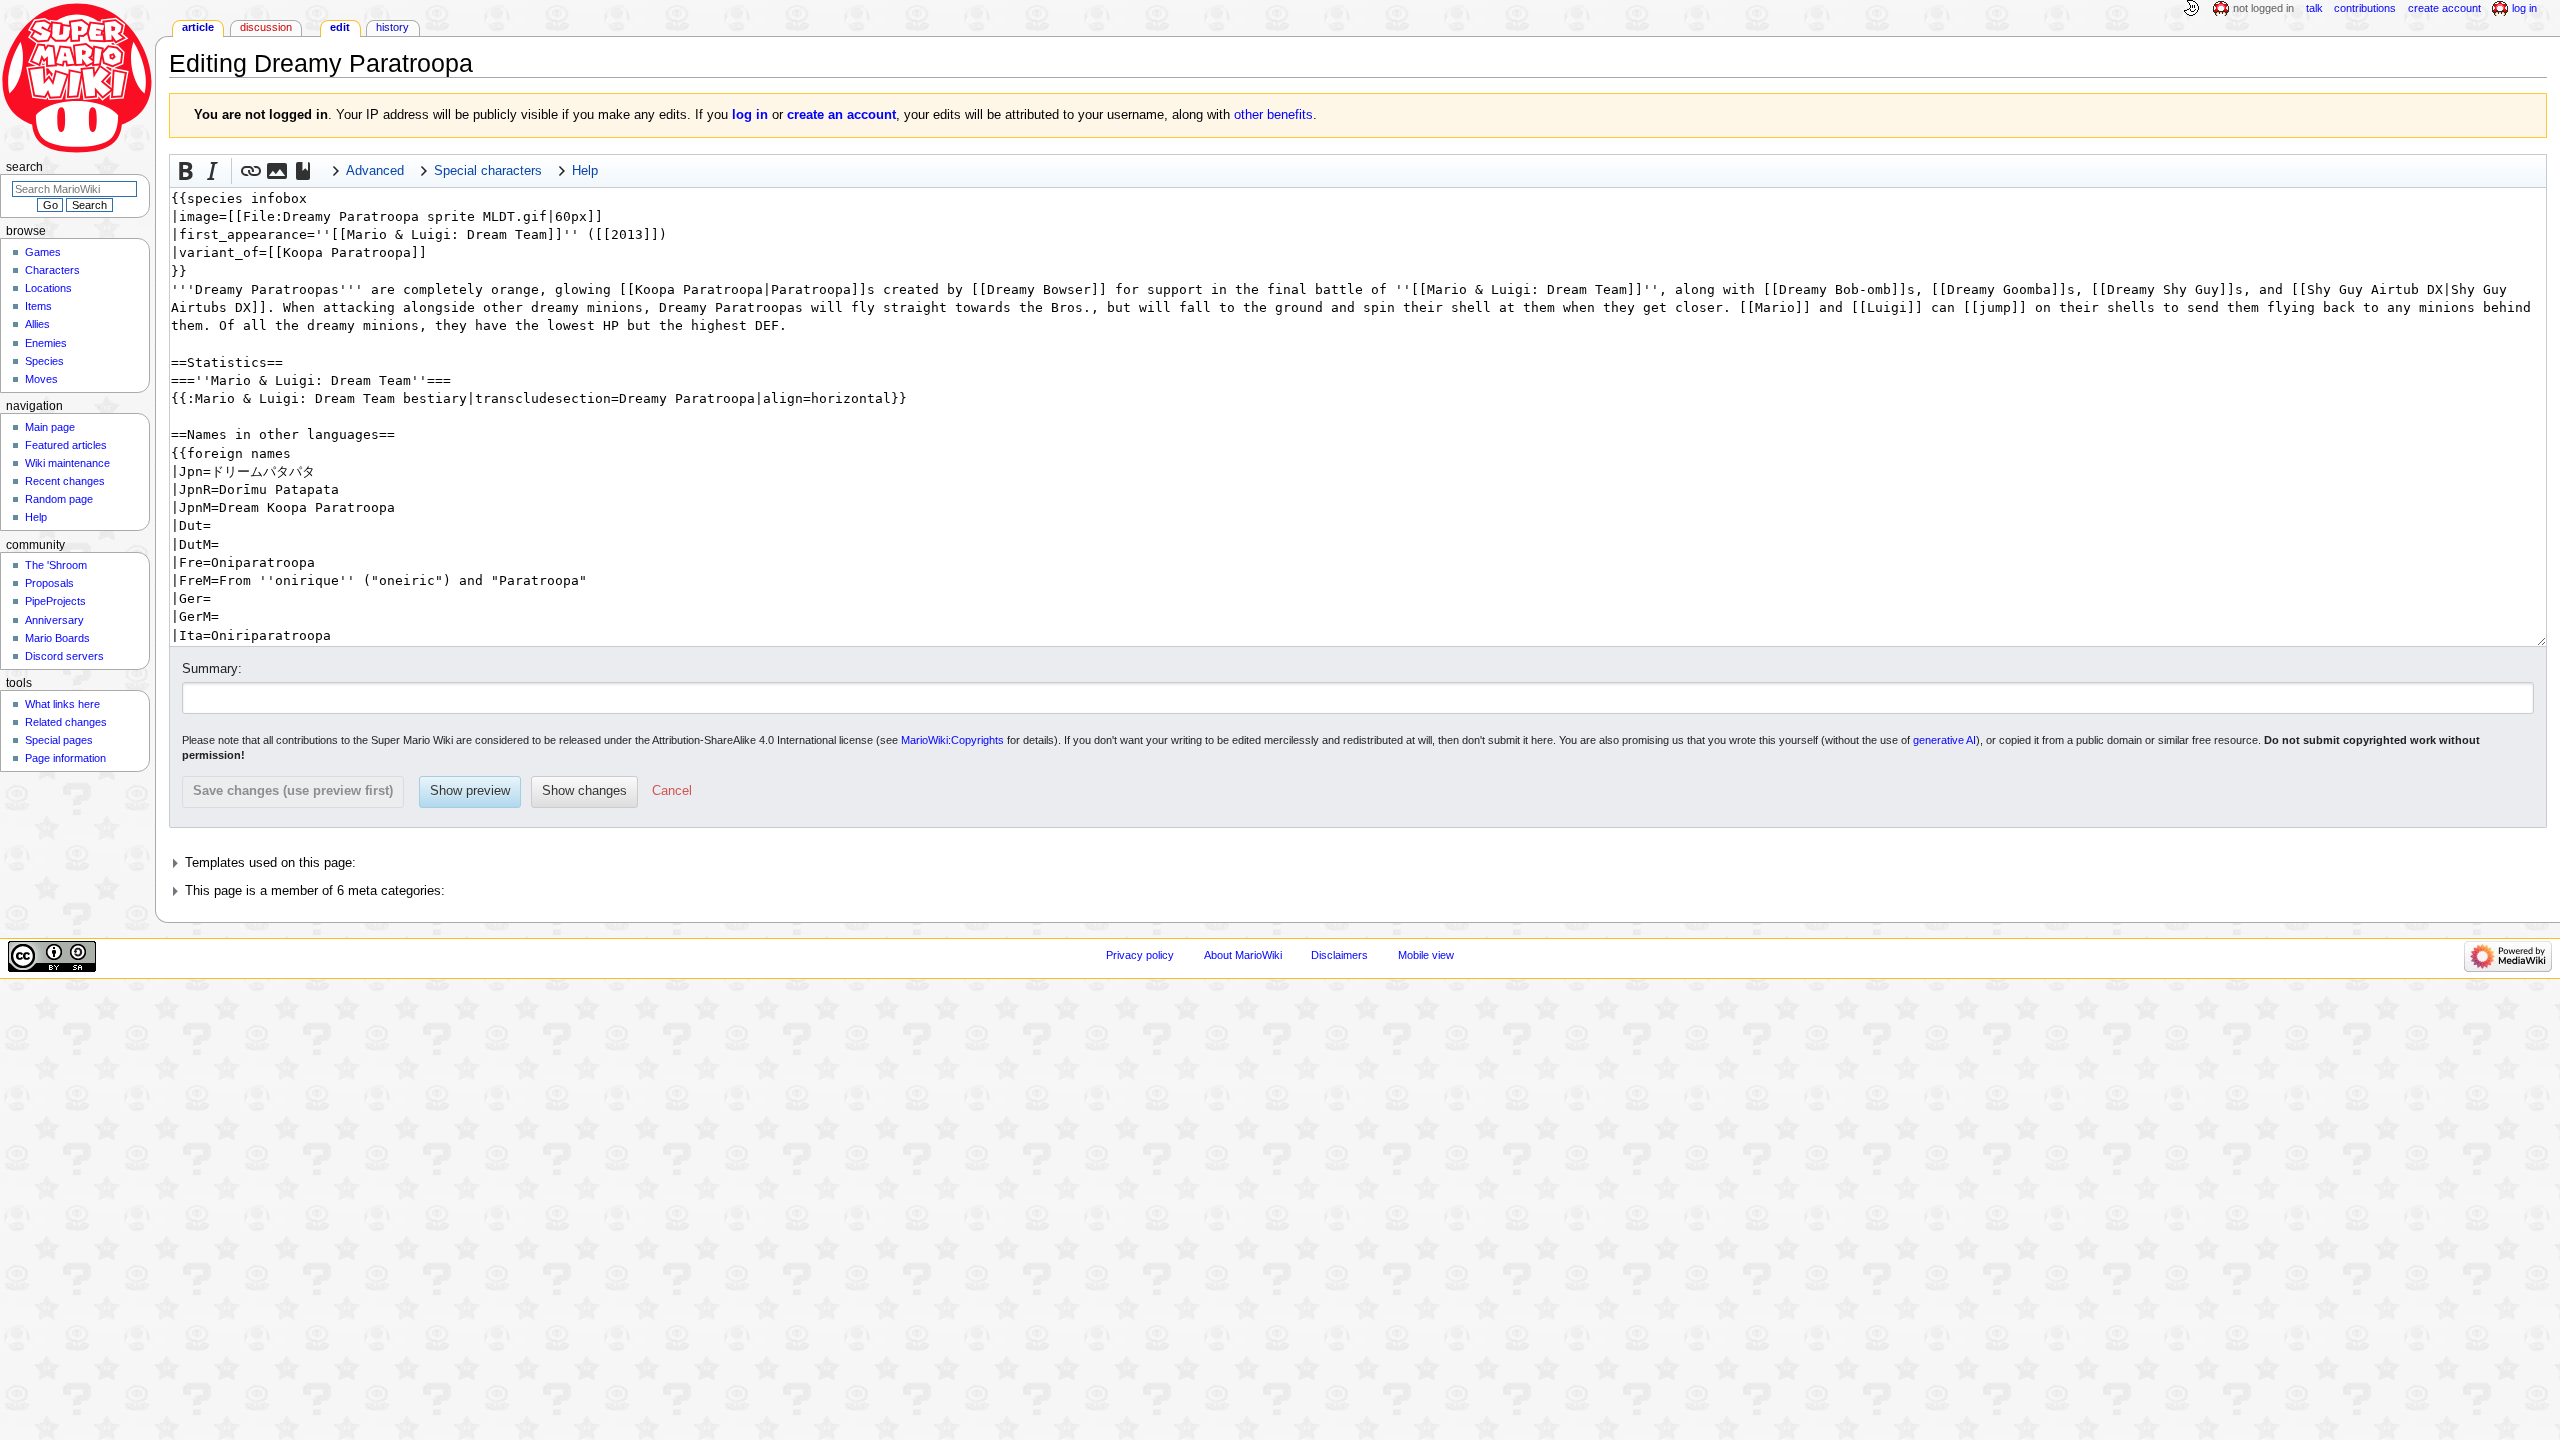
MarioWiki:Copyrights (952, 740)
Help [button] (585, 171)
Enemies (46, 343)
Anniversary (54, 620)
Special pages (59, 740)
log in (750, 115)
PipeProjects (55, 601)
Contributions (2365, 8)
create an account (841, 115)
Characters (52, 270)
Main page (50, 427)
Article (198, 27)
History (392, 27)
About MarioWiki (1243, 955)
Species (44, 361)
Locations (48, 288)
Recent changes (65, 481)
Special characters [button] (488, 171)
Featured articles (66, 445)
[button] (186, 171)
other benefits (1273, 115)
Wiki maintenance (67, 463)
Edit (340, 27)
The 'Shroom (56, 565)
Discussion (266, 27)
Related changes (66, 722)
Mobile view (1426, 955)
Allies (37, 324)
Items (38, 306)
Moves (41, 379)
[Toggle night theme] (2191, 9)
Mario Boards (57, 638)
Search (24, 167)
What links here (62, 704)
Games (43, 252)
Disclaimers (1339, 955)
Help (36, 517)
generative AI (1944, 740)
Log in (2524, 8)
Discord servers (64, 656)
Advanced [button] (375, 171)
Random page (59, 499)
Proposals (49, 583)
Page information (65, 758)
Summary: (212, 669)
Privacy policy (1140, 955)
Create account (2444, 8)
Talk (2314, 8)
